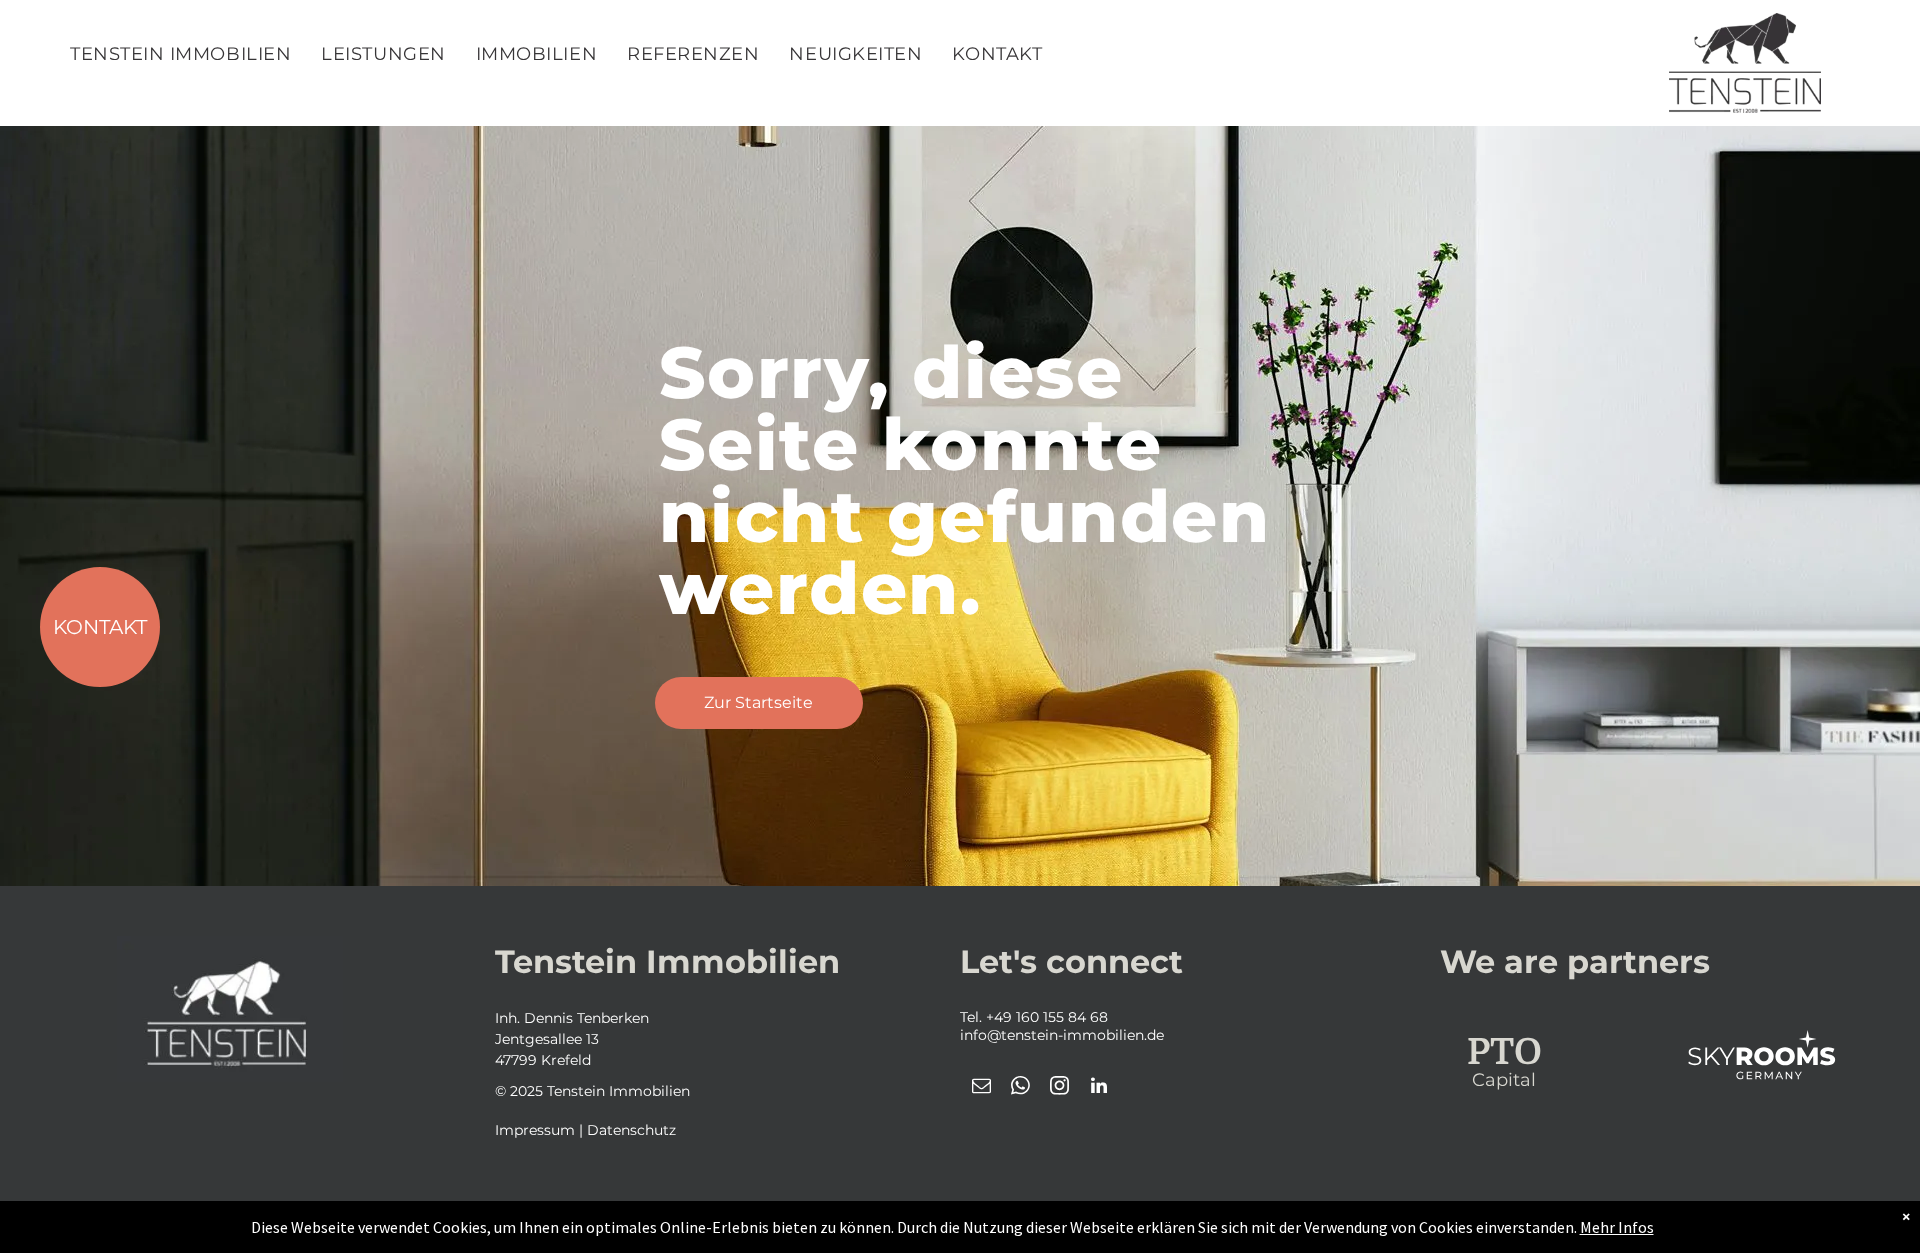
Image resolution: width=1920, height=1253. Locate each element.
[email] (982, 1088)
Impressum (535, 1130)
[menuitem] (180, 54)
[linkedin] (1099, 1088)
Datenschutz (631, 1130)
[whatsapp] (1021, 1088)
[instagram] (1060, 1088)
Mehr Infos (1617, 1227)
